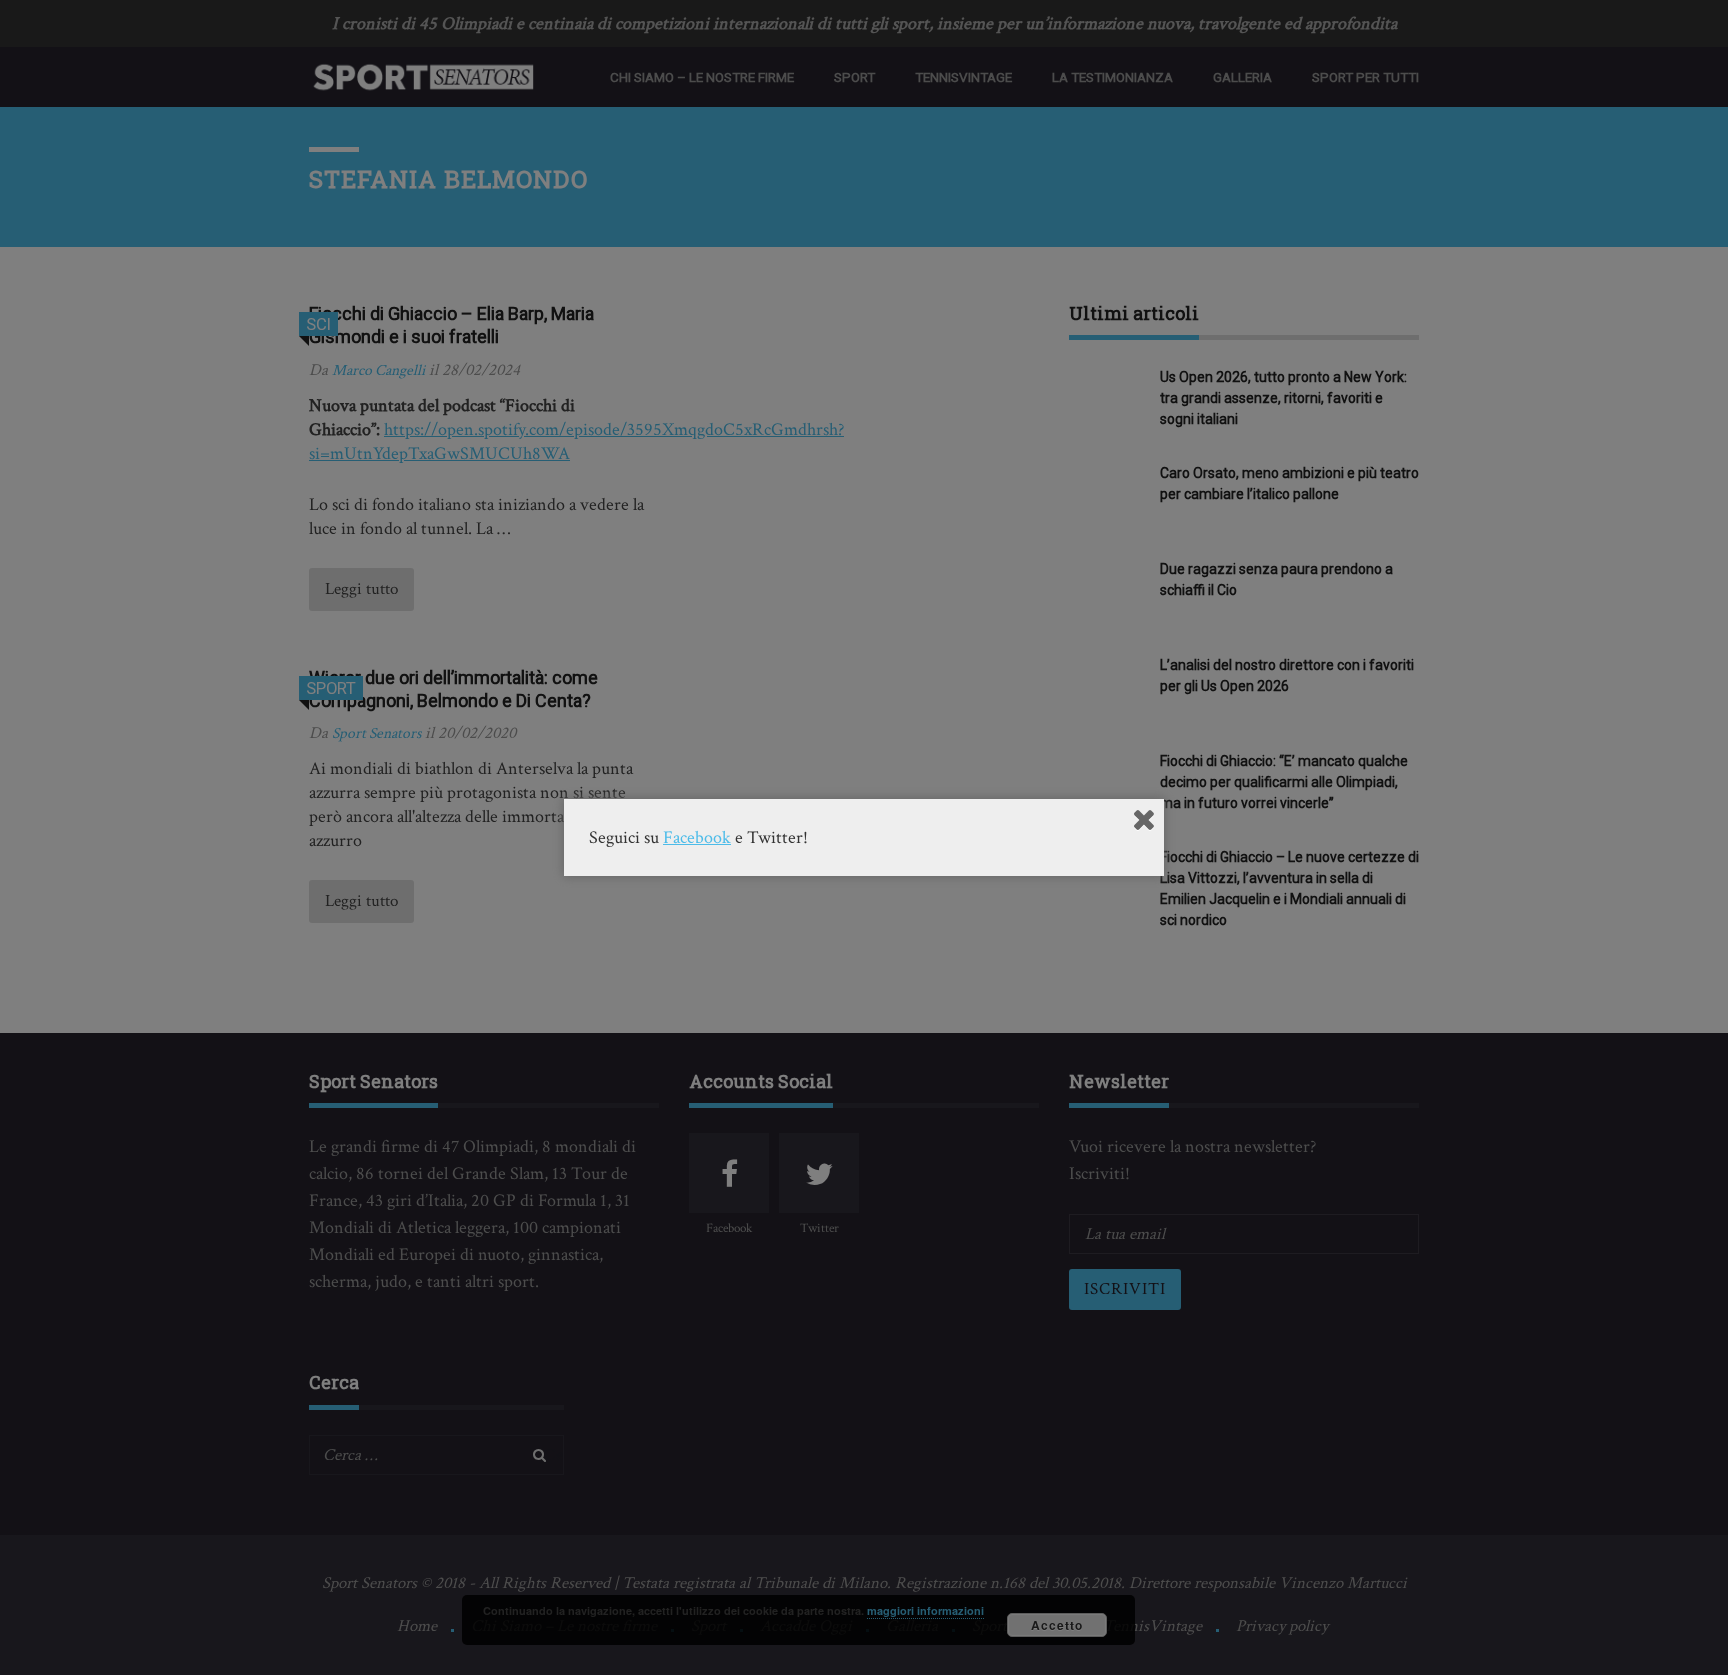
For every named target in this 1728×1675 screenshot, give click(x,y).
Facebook (697, 837)
